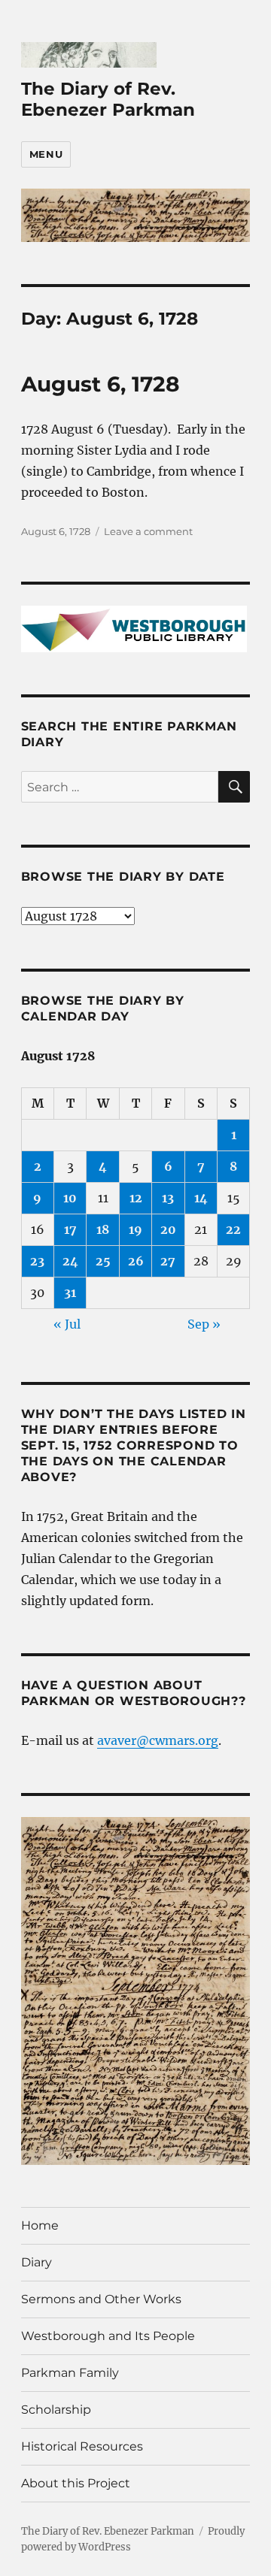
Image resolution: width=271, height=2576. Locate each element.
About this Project (76, 2483)
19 (135, 1229)
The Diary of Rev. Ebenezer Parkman (108, 99)
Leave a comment (148, 531)
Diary (37, 2262)
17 (70, 1229)
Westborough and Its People (108, 2336)
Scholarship (56, 2410)
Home (40, 2225)
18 (103, 1229)
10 (70, 1198)
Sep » (204, 1324)
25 (103, 1261)
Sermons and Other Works (101, 2299)
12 (136, 1198)
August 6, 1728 (100, 384)
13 (168, 1198)
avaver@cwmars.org (158, 1740)
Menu (46, 154)
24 (70, 1261)
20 (168, 1229)
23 (37, 1261)
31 (70, 1293)
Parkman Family (70, 2373)
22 (233, 1229)
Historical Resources (82, 2446)
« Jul (67, 1324)
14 (201, 1198)
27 (168, 1261)
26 (136, 1261)
